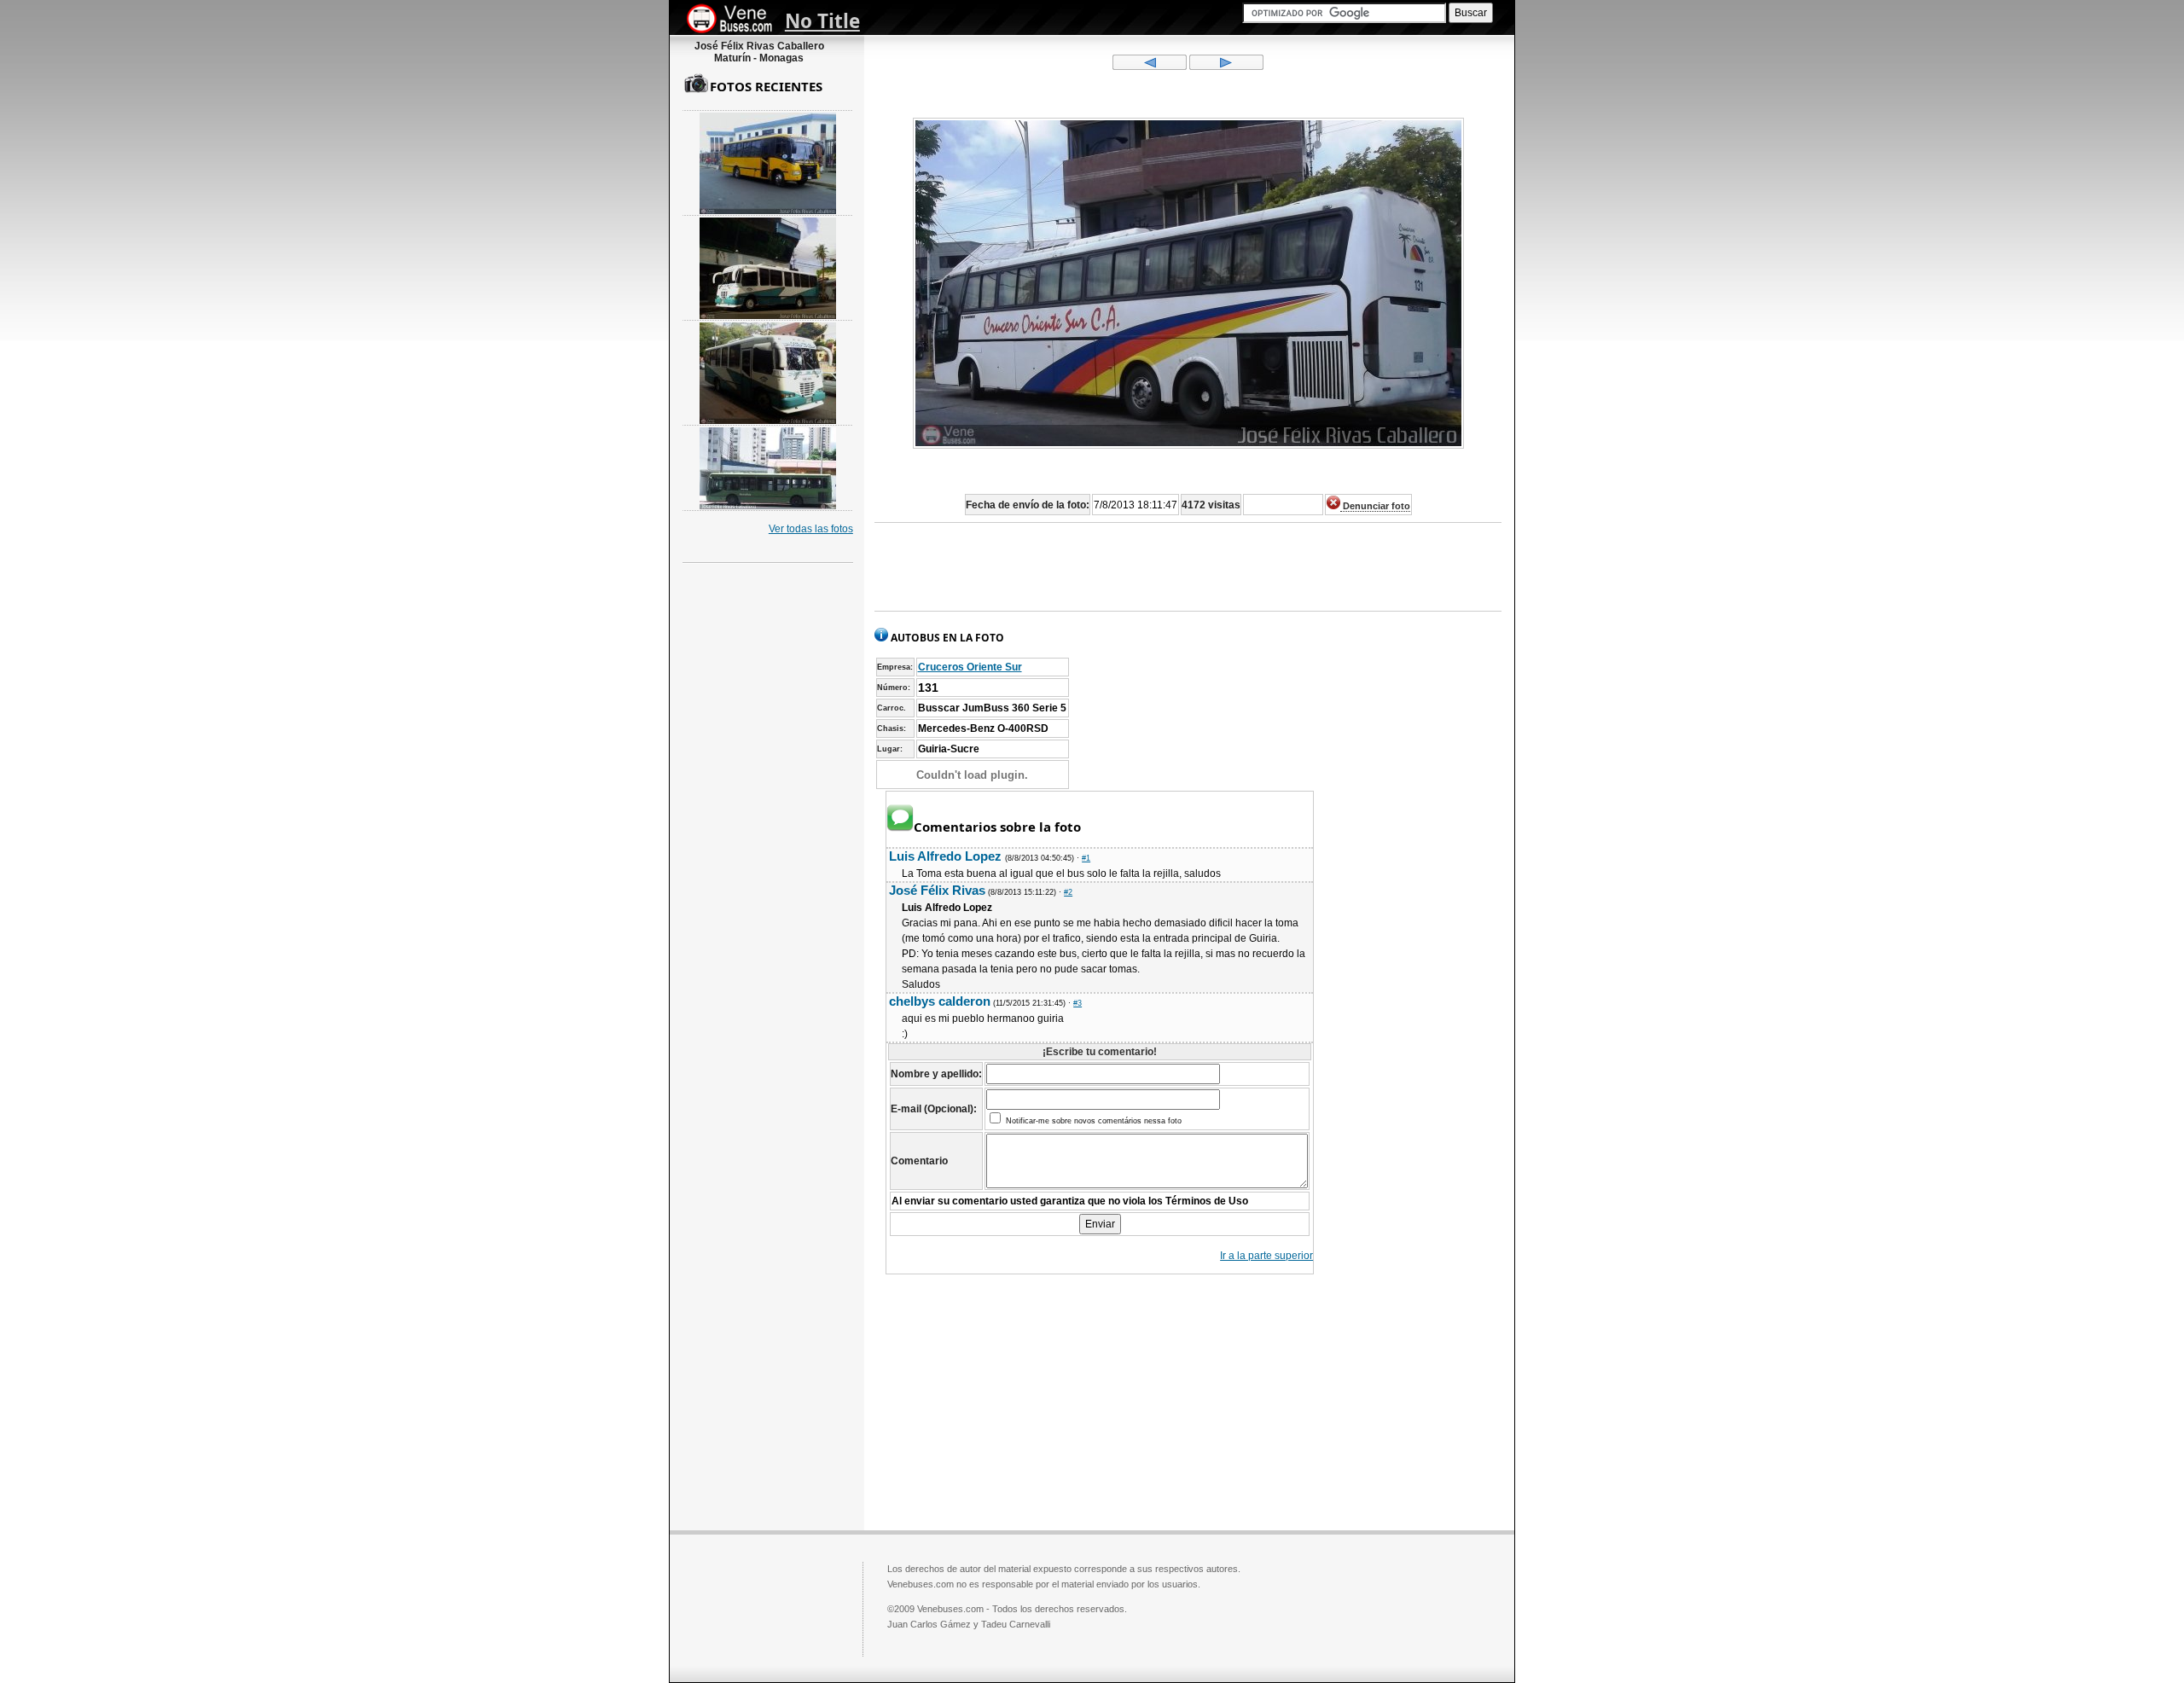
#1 (1086, 858)
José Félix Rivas (937, 890)
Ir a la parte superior (1266, 1256)
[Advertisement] (1188, 567)
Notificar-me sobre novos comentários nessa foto (1092, 1121)
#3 (1077, 1003)
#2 (1068, 892)
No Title (822, 21)
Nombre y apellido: (936, 1074)
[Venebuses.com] (736, 20)
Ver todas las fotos (811, 529)
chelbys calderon (940, 1001)
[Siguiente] (1226, 67)
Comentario (919, 1161)
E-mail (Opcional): (934, 1109)
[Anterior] (1150, 67)
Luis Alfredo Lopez (947, 856)
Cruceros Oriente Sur (970, 667)
